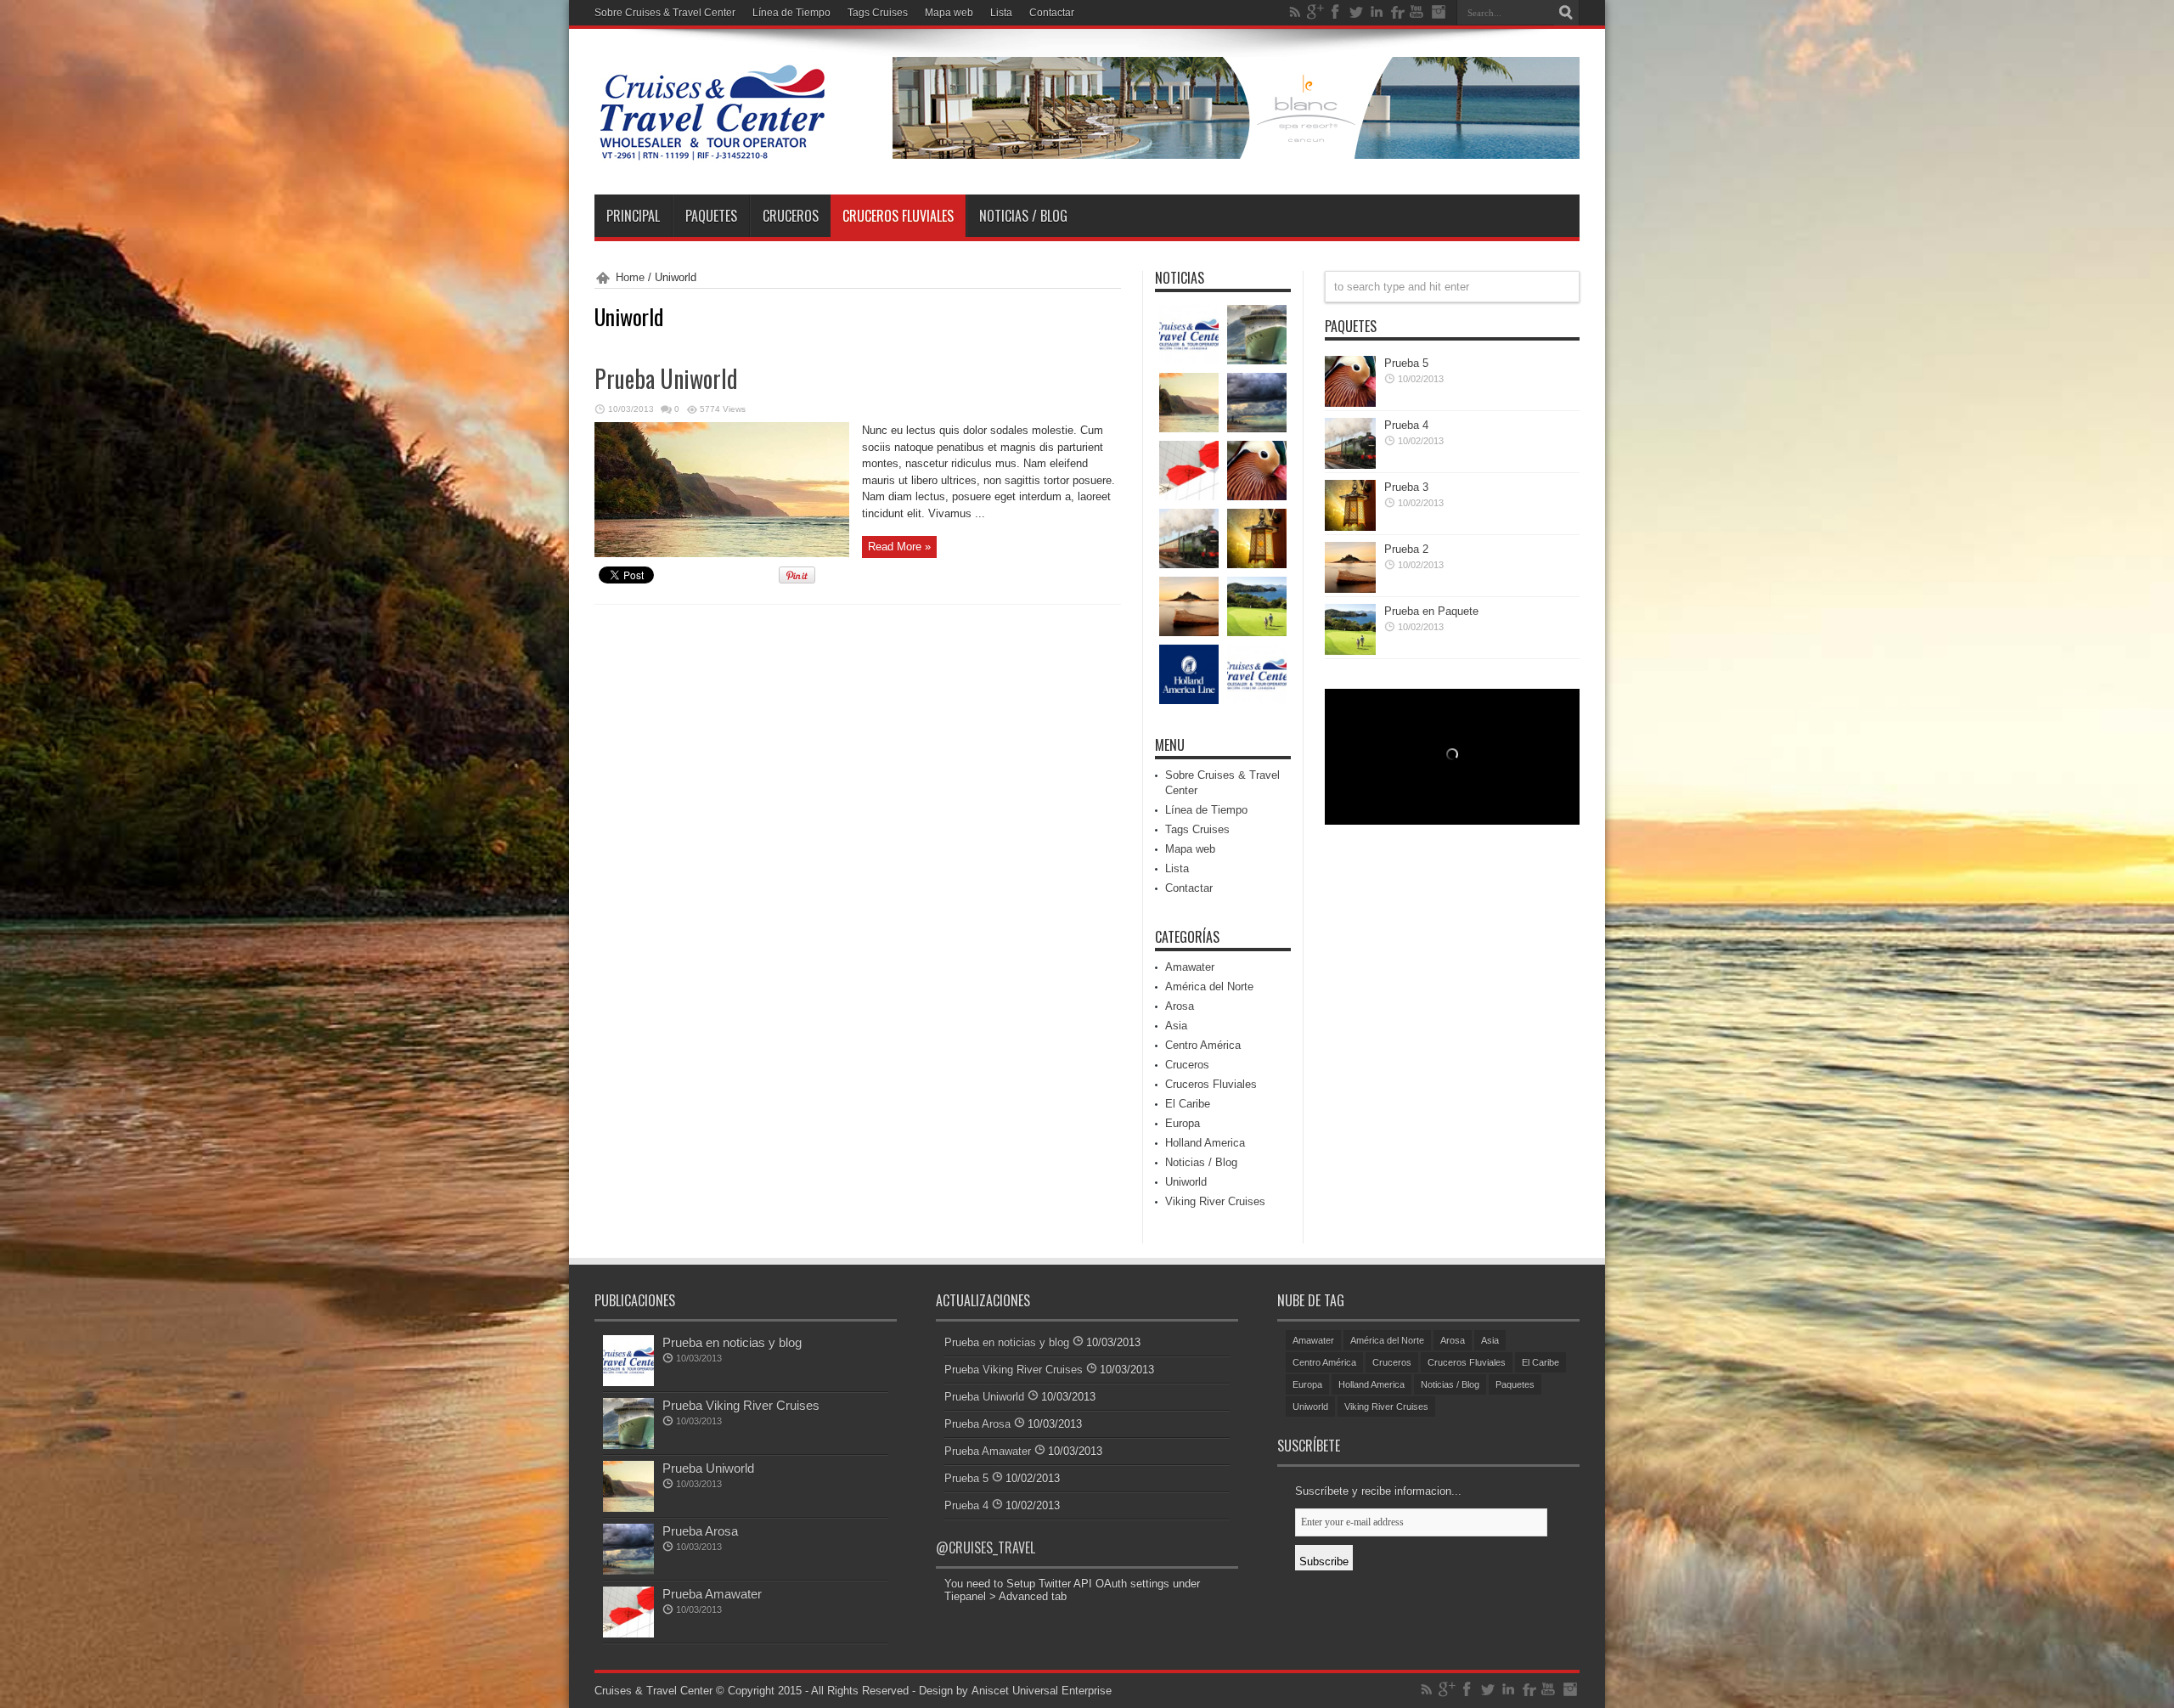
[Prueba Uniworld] (1189, 403)
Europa (1183, 1123)
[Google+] (1315, 12)
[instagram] (1438, 12)
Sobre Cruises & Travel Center (665, 13)
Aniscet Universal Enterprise (1042, 1691)
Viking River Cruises (1215, 1201)
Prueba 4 (1406, 425)
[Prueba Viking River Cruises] (1257, 335)
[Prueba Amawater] (1189, 471)
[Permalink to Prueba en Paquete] (1350, 651)
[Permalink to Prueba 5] (1350, 403)
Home (630, 277)
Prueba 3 (1406, 487)
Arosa (1180, 1006)
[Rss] (1295, 12)
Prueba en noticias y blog (732, 1342)
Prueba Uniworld (666, 378)
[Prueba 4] (1189, 538)
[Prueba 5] (1257, 471)
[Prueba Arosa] (1257, 403)
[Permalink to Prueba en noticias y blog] (628, 1382)
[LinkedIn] (1377, 12)
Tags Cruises (878, 13)
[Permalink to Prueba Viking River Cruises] (628, 1445)
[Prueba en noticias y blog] (1189, 335)
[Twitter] (1356, 12)
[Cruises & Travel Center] (712, 152)
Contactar (1052, 13)
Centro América (1203, 1045)
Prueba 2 (1406, 549)
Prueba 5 (1406, 363)
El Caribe (1188, 1104)
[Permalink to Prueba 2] (1350, 589)
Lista (1001, 13)
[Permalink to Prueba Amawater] (628, 1634)
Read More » (899, 547)
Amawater (1190, 967)
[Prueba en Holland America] (1189, 674)
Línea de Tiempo (791, 13)
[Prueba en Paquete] (1257, 606)
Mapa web (949, 13)
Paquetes (711, 216)
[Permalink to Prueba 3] (1350, 527)
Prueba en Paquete (1431, 611)
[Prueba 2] (1189, 606)
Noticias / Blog (1023, 216)
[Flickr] (1397, 12)
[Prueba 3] (1257, 538)
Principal (633, 216)
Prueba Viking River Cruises (741, 1405)
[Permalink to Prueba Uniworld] (722, 553)
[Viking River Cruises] (1257, 674)
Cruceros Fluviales (898, 216)
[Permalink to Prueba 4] (1350, 465)
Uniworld (1186, 1182)
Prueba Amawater (712, 1594)
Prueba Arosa (700, 1531)
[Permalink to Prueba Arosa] (628, 1571)
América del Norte (1209, 986)
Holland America (1205, 1143)
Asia (1176, 1026)
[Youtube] (1417, 12)
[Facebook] (1336, 12)
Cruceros (791, 216)
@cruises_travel (986, 1547)
